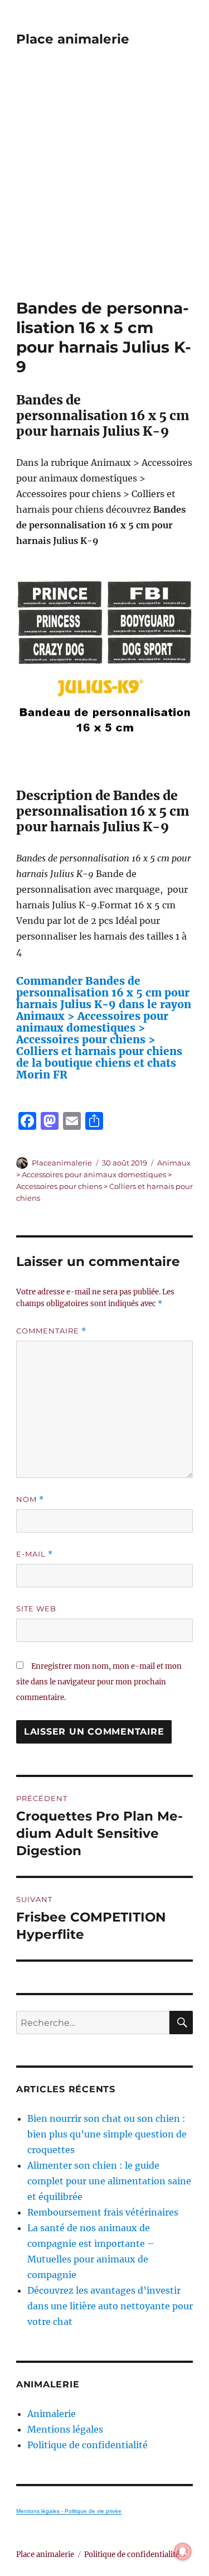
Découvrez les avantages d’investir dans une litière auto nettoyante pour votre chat (110, 2306)
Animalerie (52, 2414)
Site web (36, 1609)
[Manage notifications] (183, 2551)
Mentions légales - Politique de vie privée (69, 2511)
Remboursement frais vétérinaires (103, 2212)
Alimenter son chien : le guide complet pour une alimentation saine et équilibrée (109, 2181)
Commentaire (51, 1331)
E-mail (35, 1554)
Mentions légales (65, 2429)
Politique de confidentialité (88, 2445)
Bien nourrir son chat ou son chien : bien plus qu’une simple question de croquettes (107, 2134)
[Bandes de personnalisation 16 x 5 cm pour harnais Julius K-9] (104, 668)
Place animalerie (73, 39)
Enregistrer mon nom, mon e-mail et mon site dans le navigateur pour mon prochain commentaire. (99, 1682)
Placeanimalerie (62, 1163)
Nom (30, 1499)
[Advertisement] (104, 188)
